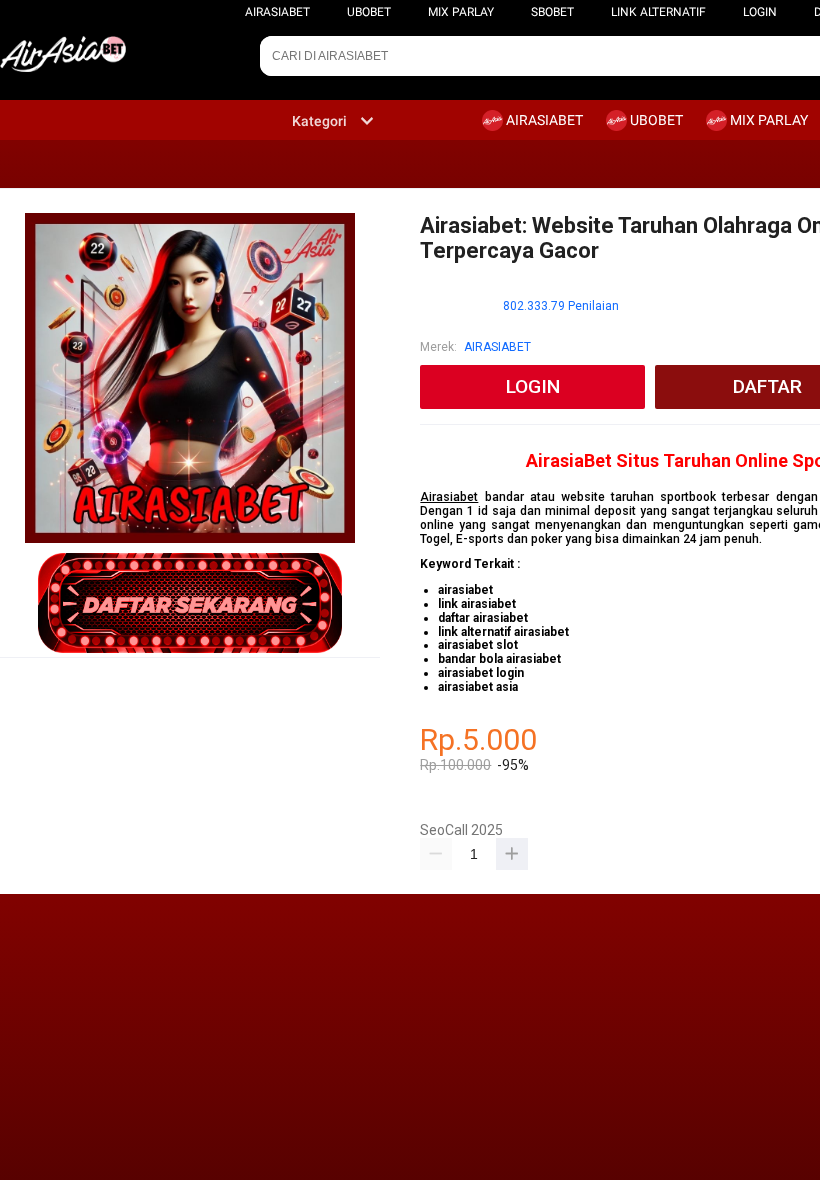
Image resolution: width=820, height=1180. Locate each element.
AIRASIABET (277, 12)
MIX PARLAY (461, 12)
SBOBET (552, 12)
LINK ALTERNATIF (658, 12)
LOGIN (760, 12)
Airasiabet (449, 497)
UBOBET (369, 12)
